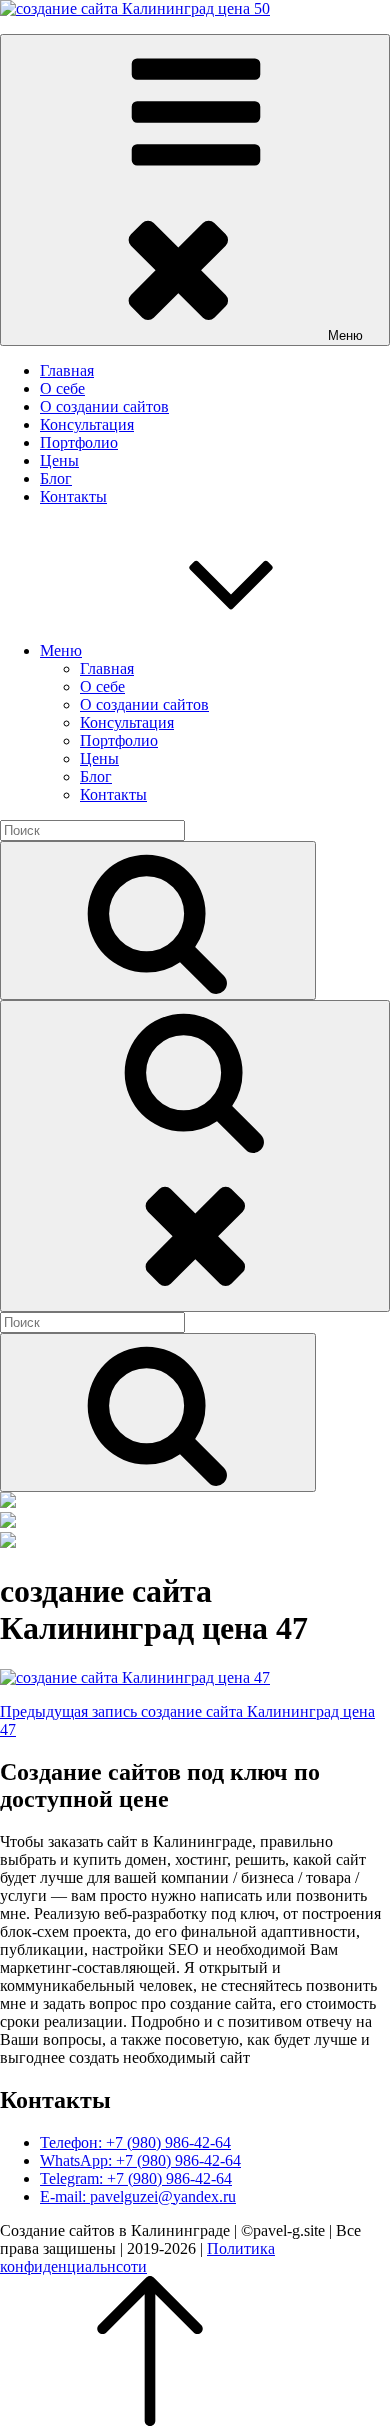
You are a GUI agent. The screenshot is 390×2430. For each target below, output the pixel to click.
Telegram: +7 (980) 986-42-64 (136, 2178)
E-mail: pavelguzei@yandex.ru (138, 2196)
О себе (62, 388)
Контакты (73, 496)
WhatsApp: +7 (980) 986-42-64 (140, 2160)
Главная (67, 370)
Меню (61, 650)
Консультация (87, 424)
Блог (56, 478)
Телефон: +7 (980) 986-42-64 (135, 2142)
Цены (59, 460)
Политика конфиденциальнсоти (137, 2257)
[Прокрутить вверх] (150, 2420)
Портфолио (79, 442)
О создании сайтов (104, 406)
